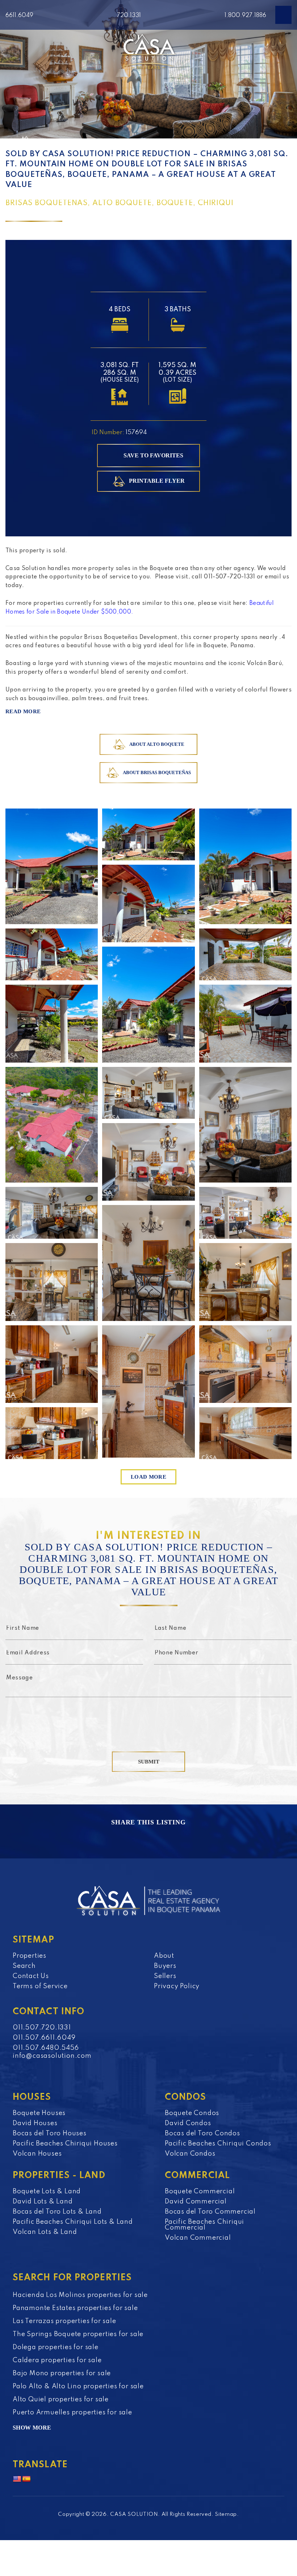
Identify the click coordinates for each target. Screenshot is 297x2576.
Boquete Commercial (200, 2191)
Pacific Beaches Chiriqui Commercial (204, 2225)
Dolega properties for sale (56, 2347)
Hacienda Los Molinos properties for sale (80, 2295)
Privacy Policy (177, 1986)
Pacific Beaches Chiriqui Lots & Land (73, 2222)
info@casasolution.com (52, 2056)
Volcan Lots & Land (45, 2232)
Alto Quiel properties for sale (61, 2400)
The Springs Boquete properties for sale (78, 2334)
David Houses (35, 2123)
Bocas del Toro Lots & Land (57, 2212)
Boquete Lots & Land (47, 2191)
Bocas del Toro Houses (50, 2133)
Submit (149, 1762)
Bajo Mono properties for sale (62, 2373)
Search (24, 1966)
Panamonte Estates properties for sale (75, 2308)
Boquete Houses (39, 2113)
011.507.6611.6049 (44, 2038)
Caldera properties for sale (57, 2360)
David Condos (188, 2123)
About (164, 1956)
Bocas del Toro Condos (202, 2133)
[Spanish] (26, 2479)
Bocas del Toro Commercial (210, 2212)
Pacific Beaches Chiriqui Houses (65, 2144)
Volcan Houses (37, 2154)
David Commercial (196, 2202)
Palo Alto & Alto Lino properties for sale (78, 2386)
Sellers (165, 1976)
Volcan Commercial (198, 2238)
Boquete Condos (192, 2113)
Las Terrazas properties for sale (64, 2321)
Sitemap (226, 2514)
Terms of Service (40, 1986)
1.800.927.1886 (245, 16)
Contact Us (31, 1976)
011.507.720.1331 (42, 2028)
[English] (17, 2479)
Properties (30, 1956)
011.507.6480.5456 (46, 2048)
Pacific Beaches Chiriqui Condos (218, 2144)
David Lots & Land (43, 2202)
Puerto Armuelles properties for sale (72, 2413)
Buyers (165, 1966)
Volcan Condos (190, 2154)
